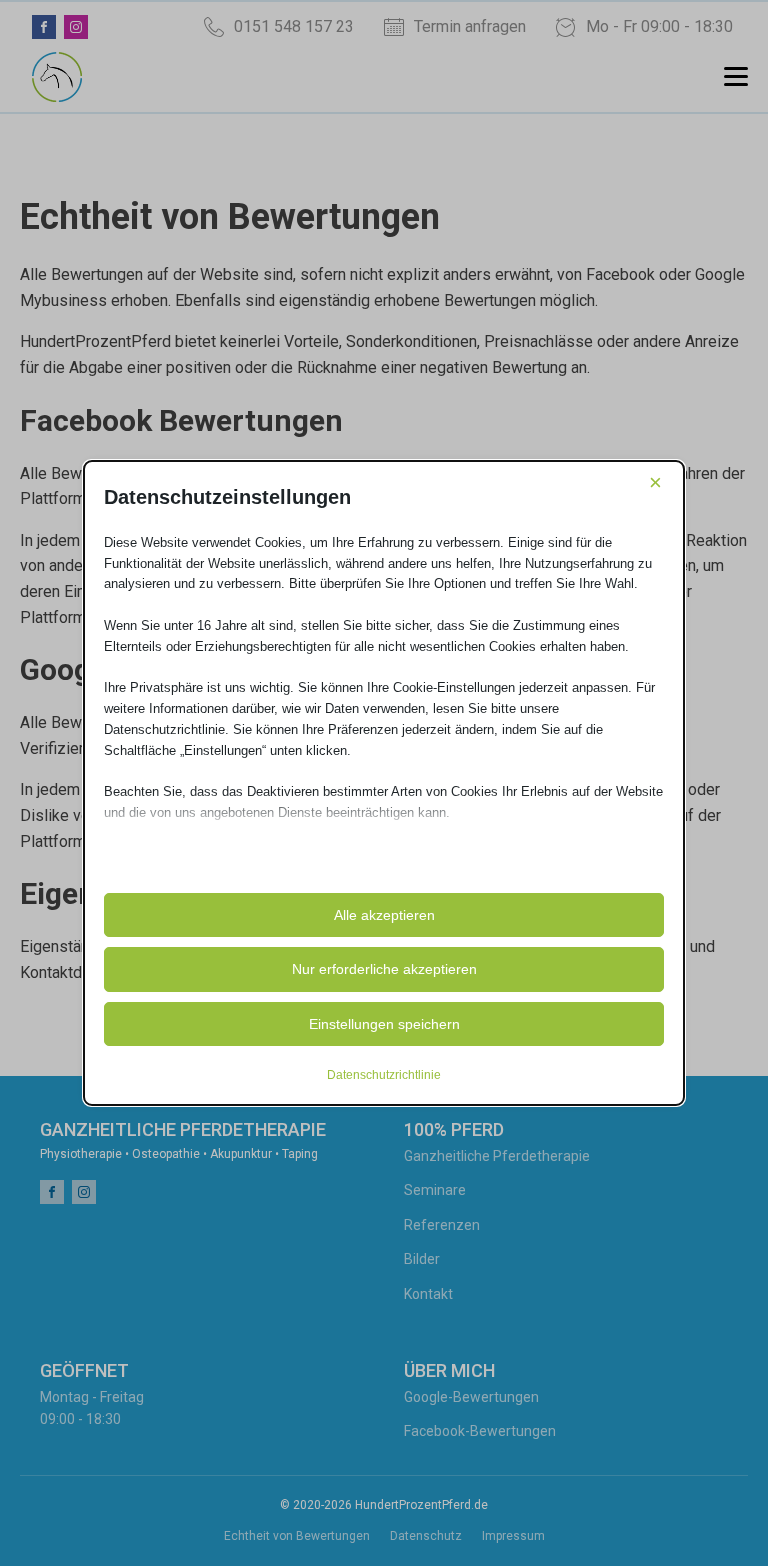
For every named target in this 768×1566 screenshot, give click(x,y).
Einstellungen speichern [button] (384, 1024)
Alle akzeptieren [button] (384, 915)
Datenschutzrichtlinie (384, 1075)
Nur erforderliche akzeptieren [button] (384, 969)
